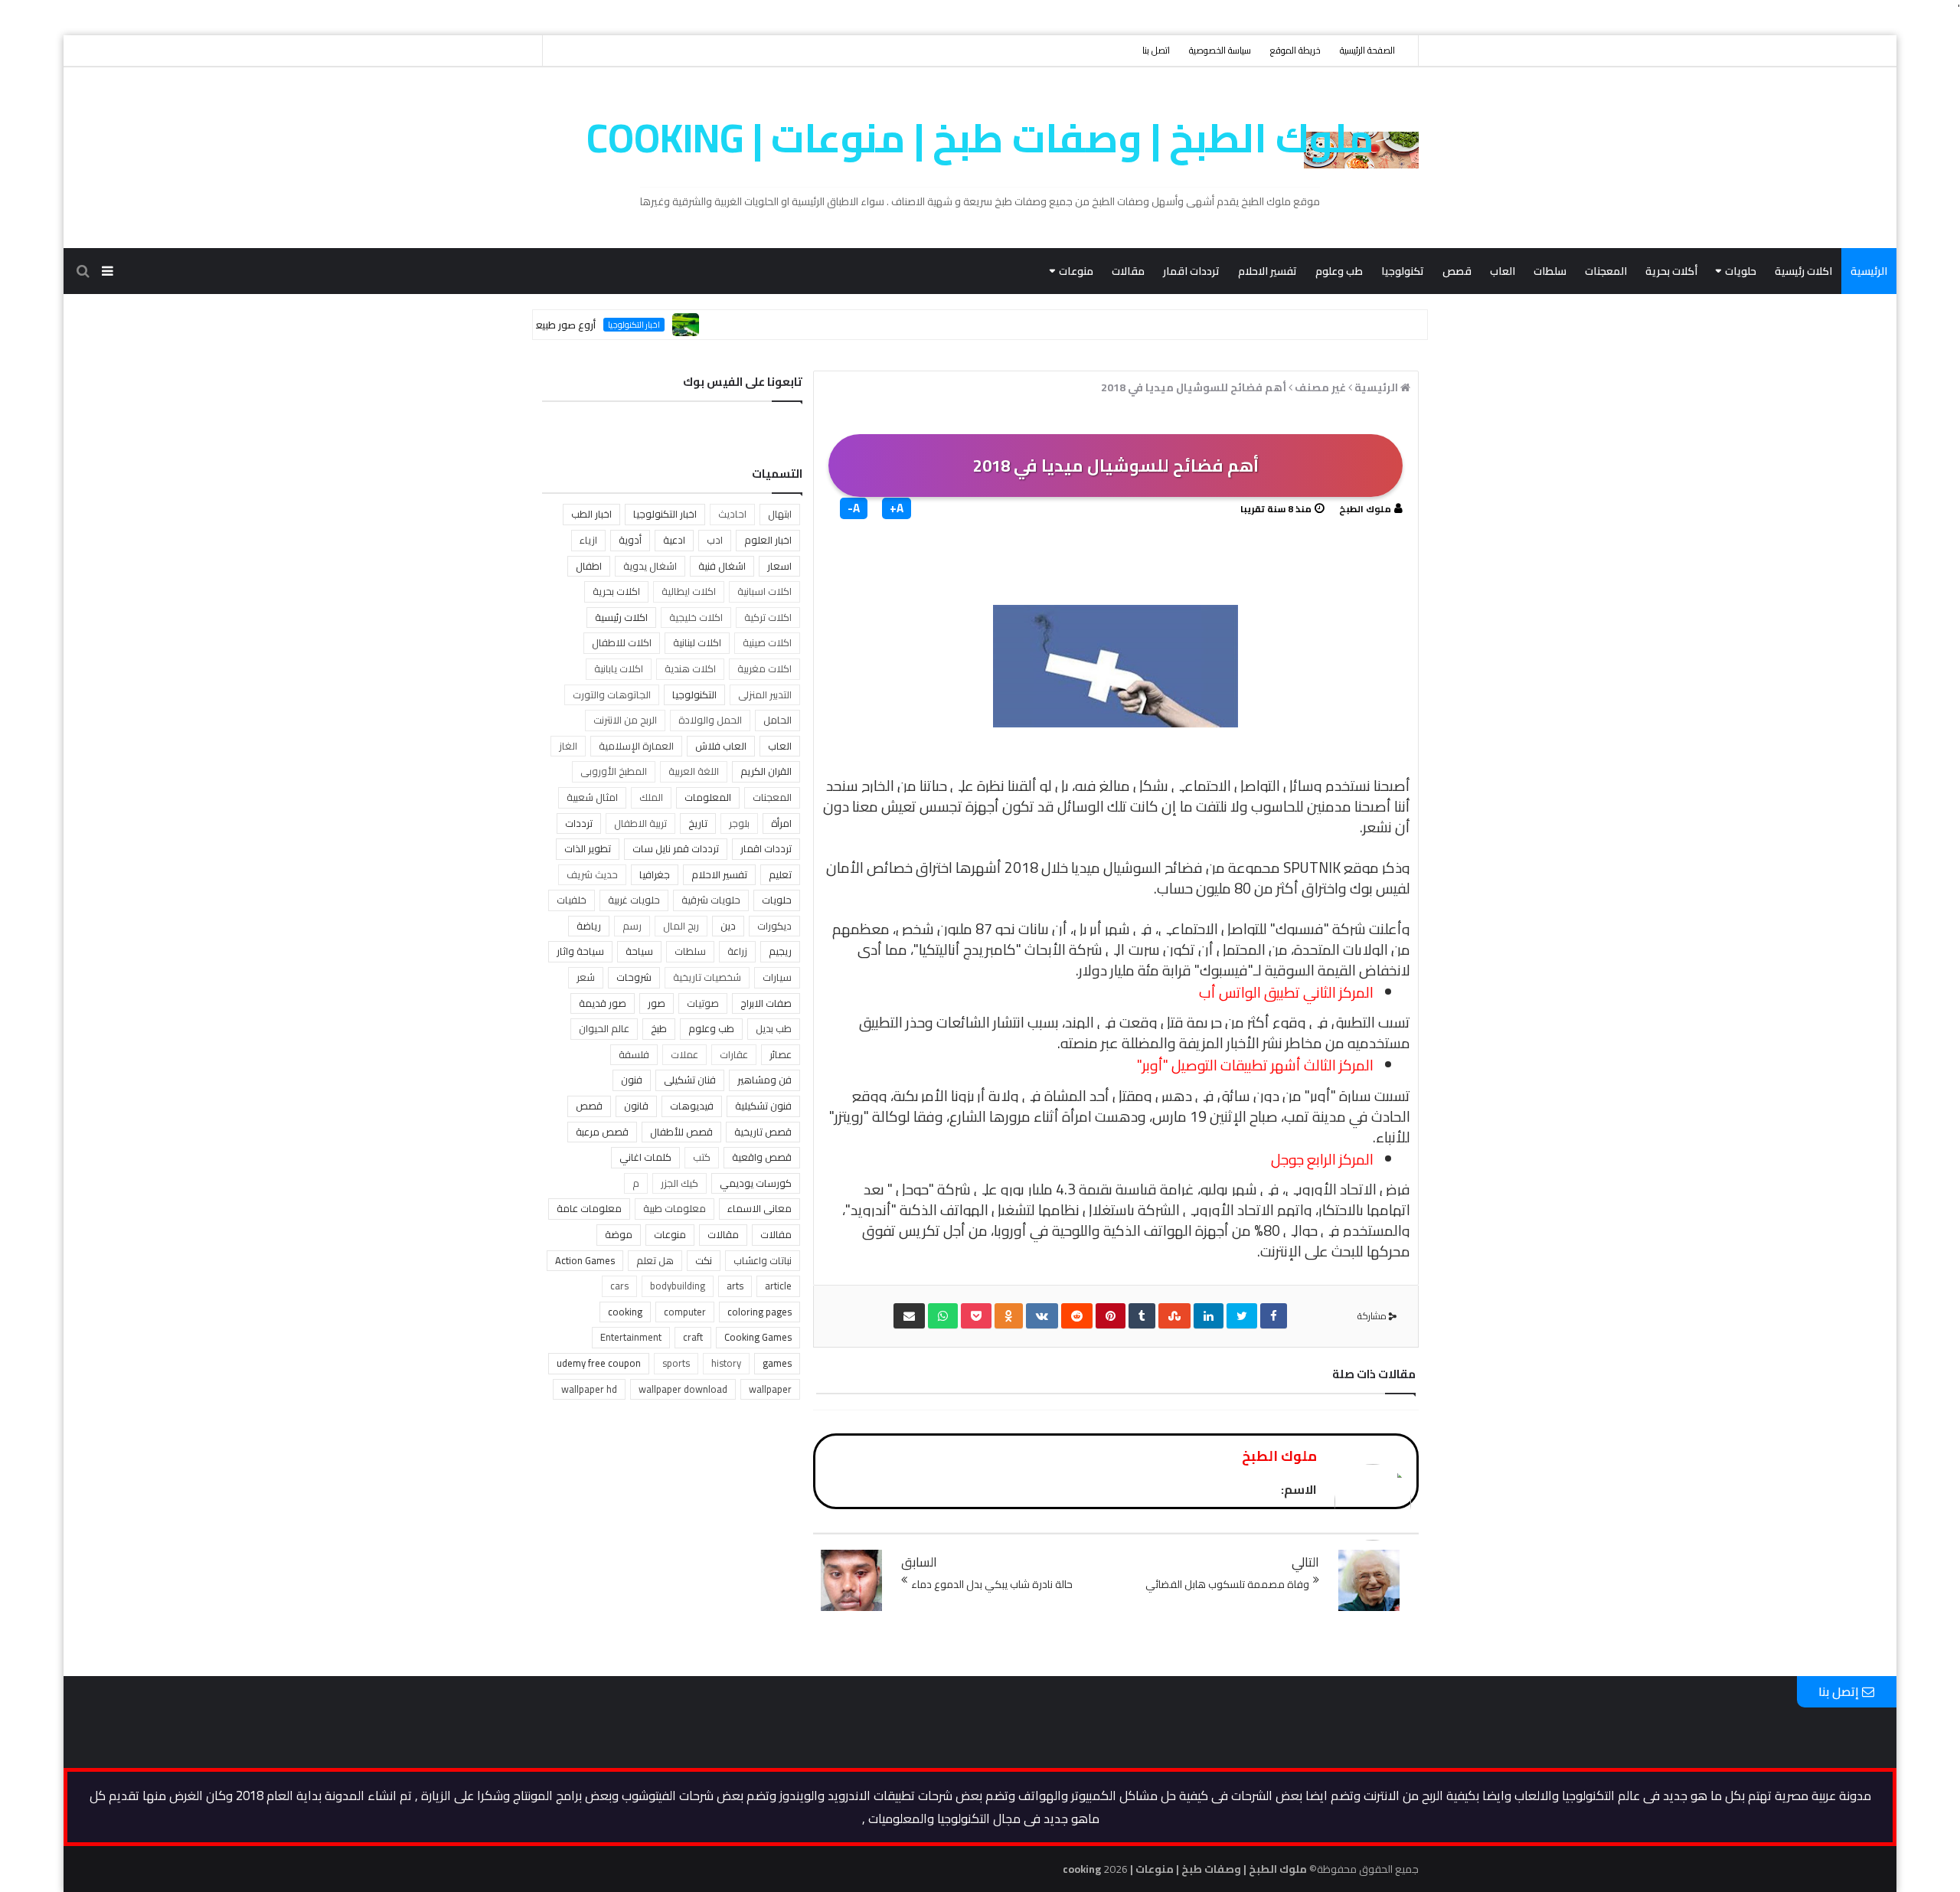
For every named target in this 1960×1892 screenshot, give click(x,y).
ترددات (579, 823)
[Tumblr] (1142, 1316)
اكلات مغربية (764, 668)
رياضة (589, 926)
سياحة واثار (580, 951)
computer (685, 1312)
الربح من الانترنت (625, 720)
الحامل (777, 720)
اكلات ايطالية (689, 591)
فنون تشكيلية (763, 1106)
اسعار (779, 566)
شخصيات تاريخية (707, 977)
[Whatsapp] (943, 1316)
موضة (619, 1234)
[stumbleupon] (1174, 1316)
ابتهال (780, 514)
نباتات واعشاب (763, 1260)
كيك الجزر (679, 1183)
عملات (684, 1054)
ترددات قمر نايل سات (676, 848)
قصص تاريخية (763, 1132)
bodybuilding (678, 1286)
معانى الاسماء (759, 1208)
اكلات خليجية (696, 617)
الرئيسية (1869, 271)
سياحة (639, 951)
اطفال (589, 566)
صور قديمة (603, 1003)
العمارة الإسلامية (636, 746)
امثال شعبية (592, 797)
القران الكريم (766, 771)
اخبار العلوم (768, 540)
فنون (632, 1080)
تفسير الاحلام (1267, 271)
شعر (586, 977)
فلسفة (634, 1054)
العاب (1503, 271)
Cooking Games (758, 1337)
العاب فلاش (721, 746)
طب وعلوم (1339, 271)
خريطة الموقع (1295, 50)
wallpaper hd (589, 1389)
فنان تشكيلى (690, 1080)
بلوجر (739, 823)
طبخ (659, 1028)
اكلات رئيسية (1803, 271)
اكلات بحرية (616, 591)
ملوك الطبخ (1365, 509)
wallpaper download (683, 1389)
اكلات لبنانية (697, 642)
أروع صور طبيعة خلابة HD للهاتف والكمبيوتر (547, 325)
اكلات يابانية (619, 668)
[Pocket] (976, 1316)
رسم (632, 926)
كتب (702, 1157)
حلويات (1741, 271)
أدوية (630, 540)
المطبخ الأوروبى (614, 771)
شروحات (634, 977)
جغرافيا (655, 874)
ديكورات (774, 926)
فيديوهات (692, 1106)
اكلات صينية (767, 642)
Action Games (585, 1260)
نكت (704, 1260)
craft (693, 1337)
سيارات (777, 977)
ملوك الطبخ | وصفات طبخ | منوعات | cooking (980, 138)
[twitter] (1242, 1316)
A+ (897, 508)
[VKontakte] (1042, 1316)
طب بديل (774, 1028)
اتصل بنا (1156, 50)
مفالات (776, 1234)
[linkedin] (1209, 1316)
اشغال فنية (722, 566)
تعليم (780, 874)
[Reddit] (1077, 1316)
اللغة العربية (694, 771)
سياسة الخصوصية (1220, 50)
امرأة (781, 823)
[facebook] (1274, 1316)
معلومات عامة (589, 1208)
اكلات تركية (768, 617)
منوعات (1076, 271)
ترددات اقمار (1191, 271)
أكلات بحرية (1671, 271)
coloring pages (759, 1312)
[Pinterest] (1111, 1316)
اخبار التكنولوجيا (677, 325)
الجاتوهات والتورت (612, 694)
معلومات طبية (675, 1208)
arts (735, 1286)
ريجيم (780, 951)
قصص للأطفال (681, 1132)
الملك (651, 797)
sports (676, 1363)
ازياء (588, 540)
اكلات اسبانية (764, 591)
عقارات (734, 1054)
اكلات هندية (690, 668)
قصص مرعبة (602, 1132)
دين (728, 926)
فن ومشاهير (764, 1080)
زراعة (737, 951)
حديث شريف (592, 874)
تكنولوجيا (1403, 271)
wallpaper (770, 1389)
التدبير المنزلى (765, 694)
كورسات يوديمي (756, 1183)
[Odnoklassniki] (1009, 1316)
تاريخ (698, 823)
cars (619, 1286)
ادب (715, 540)
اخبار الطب (591, 514)
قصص (1457, 271)
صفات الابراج (766, 1003)
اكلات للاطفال (622, 642)
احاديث (732, 514)
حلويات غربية (634, 900)
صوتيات (703, 1003)
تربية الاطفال (640, 823)
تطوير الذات (588, 848)
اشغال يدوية (650, 566)
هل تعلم (655, 1260)
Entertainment (631, 1337)
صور (657, 1003)
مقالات (1128, 271)
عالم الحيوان (604, 1028)
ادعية (674, 540)
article (778, 1286)
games (777, 1363)
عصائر (781, 1054)
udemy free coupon (599, 1363)
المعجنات (1606, 271)
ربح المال (681, 926)
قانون (636, 1106)
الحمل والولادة (710, 720)
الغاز (568, 746)
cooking (625, 1312)
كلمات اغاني (645, 1157)
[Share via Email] (909, 1316)
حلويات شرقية (711, 900)
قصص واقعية (762, 1157)
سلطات (1550, 271)
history (726, 1363)
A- (854, 508)
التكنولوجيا (694, 694)
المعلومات (708, 797)
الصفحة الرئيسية (1367, 50)
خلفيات (572, 900)
